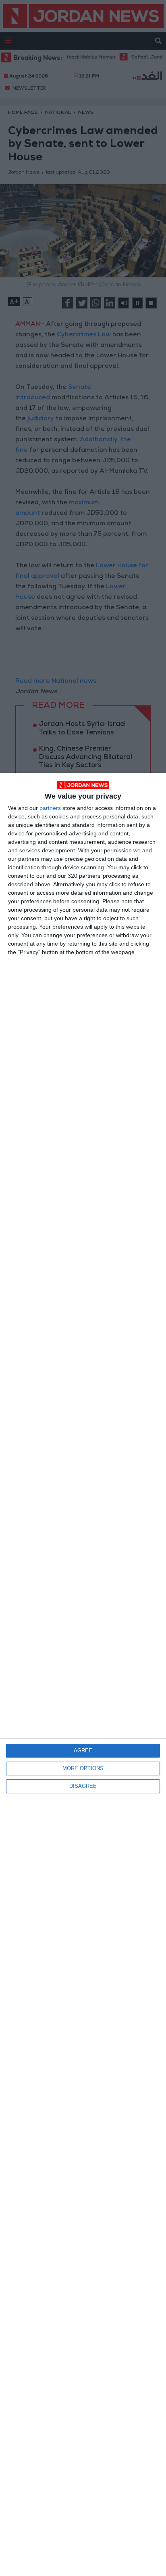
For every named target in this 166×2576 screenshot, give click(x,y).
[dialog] (83, 1674)
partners (50, 808)
